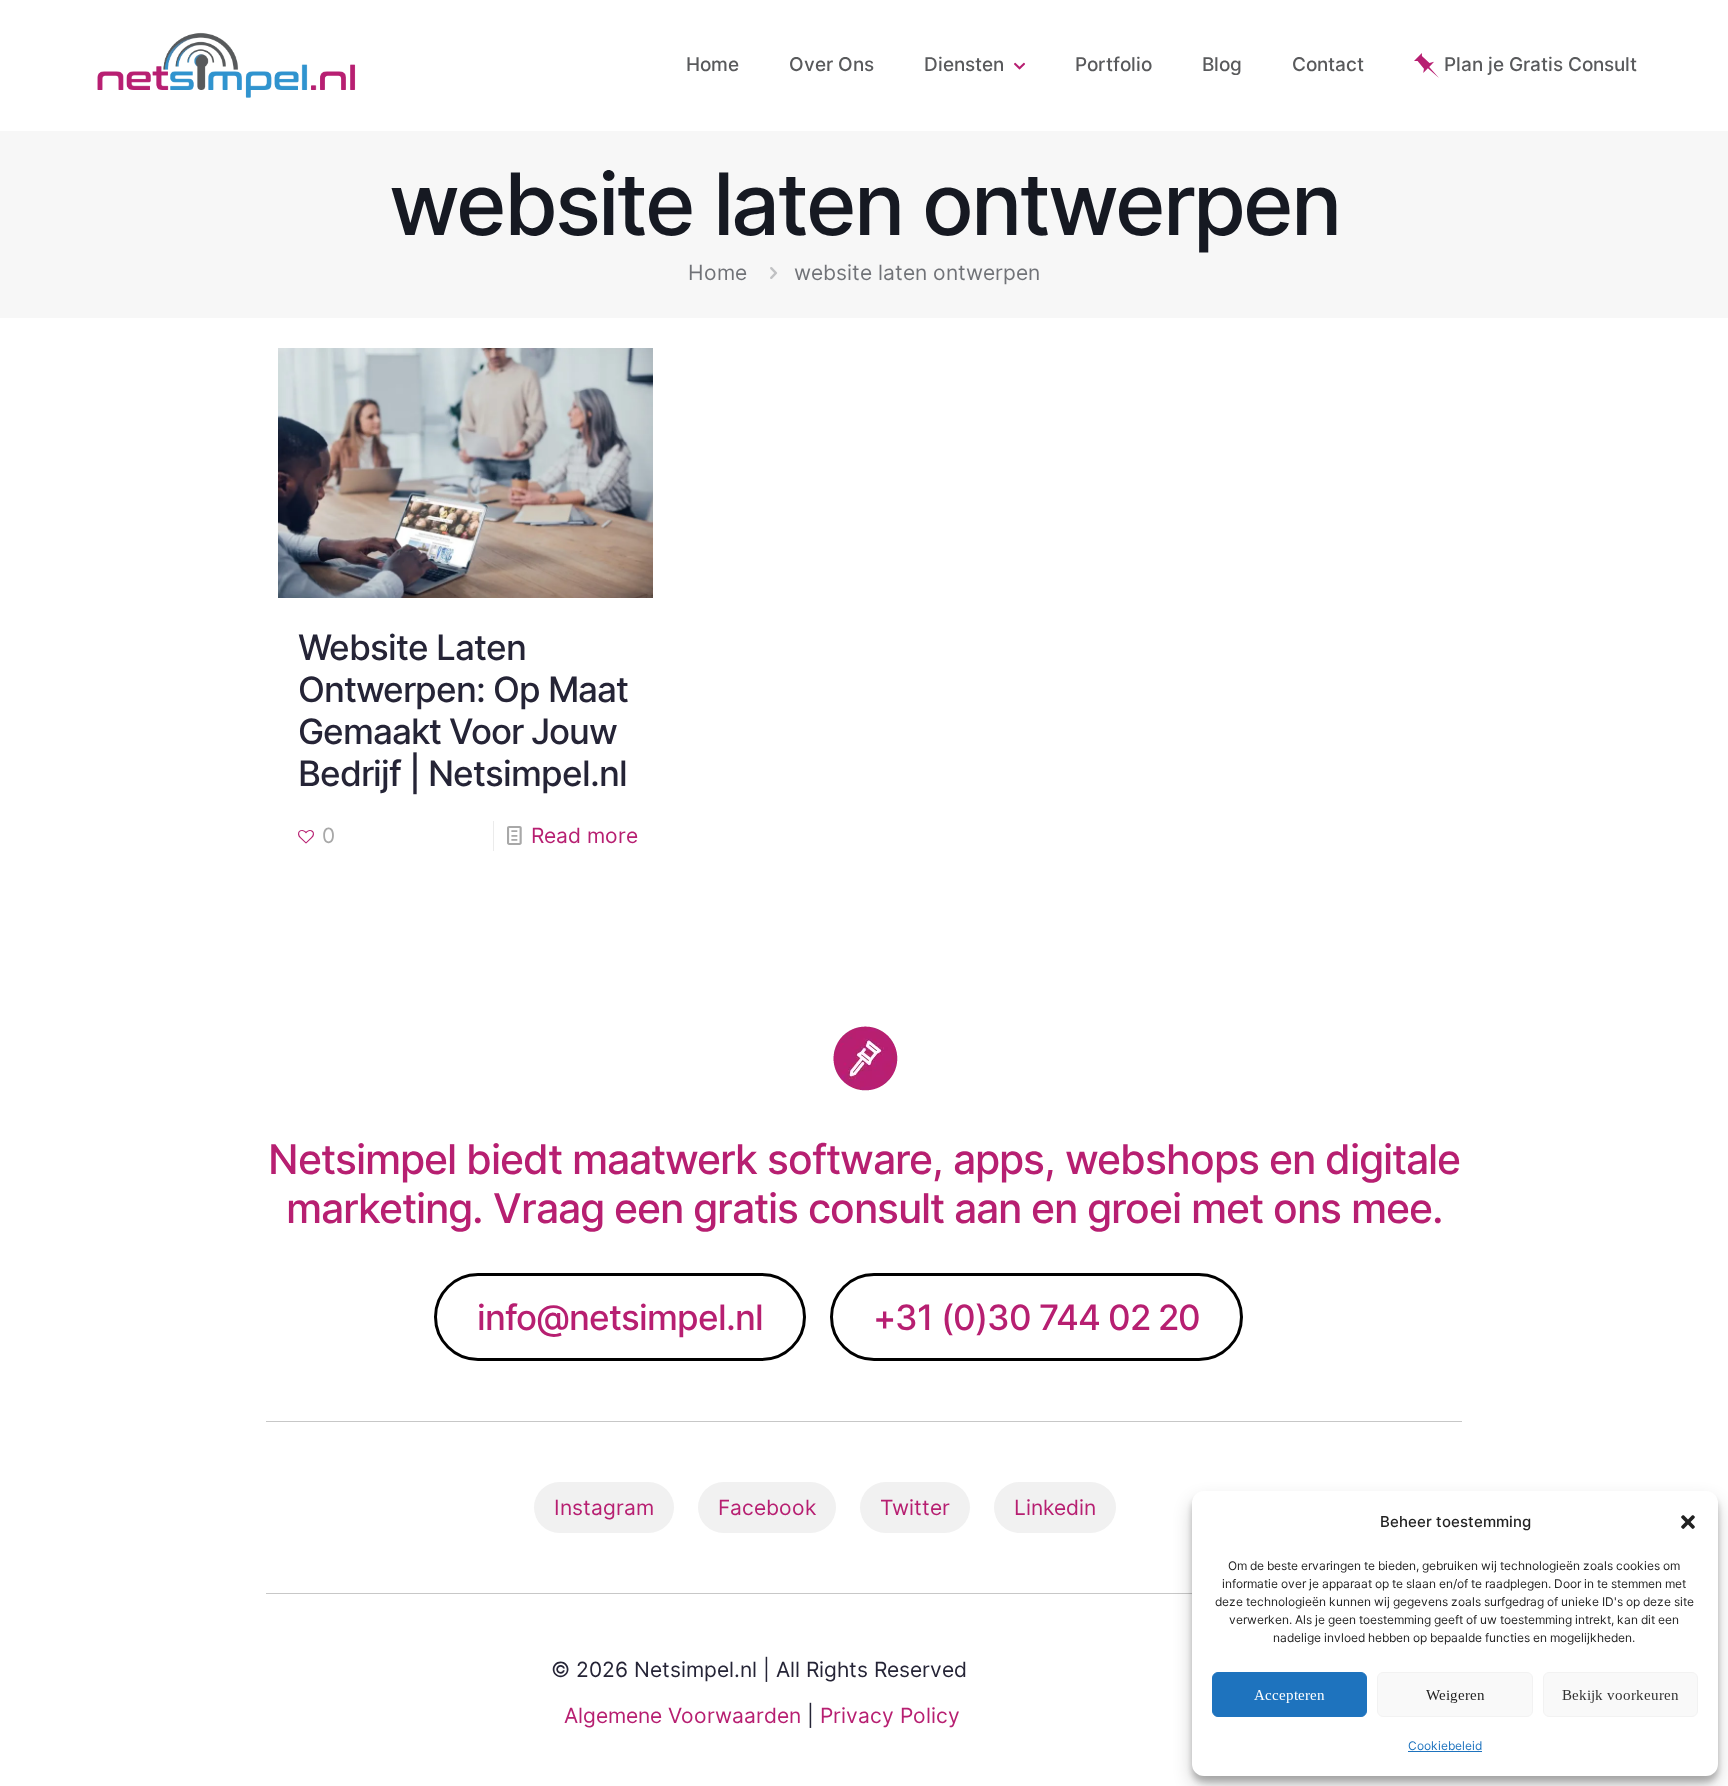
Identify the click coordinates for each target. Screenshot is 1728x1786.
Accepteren (1289, 1695)
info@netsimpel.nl (620, 1317)
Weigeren (1455, 1695)
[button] (1688, 1522)
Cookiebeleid (1445, 1745)
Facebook (767, 1507)
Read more (584, 835)
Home (717, 272)
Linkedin (1055, 1507)
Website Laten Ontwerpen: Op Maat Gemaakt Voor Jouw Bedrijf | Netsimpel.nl (463, 710)
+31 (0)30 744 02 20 (1036, 1317)
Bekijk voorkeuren (1620, 1695)
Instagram (604, 1507)
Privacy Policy (890, 1715)
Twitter (915, 1507)
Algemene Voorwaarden (682, 1715)
